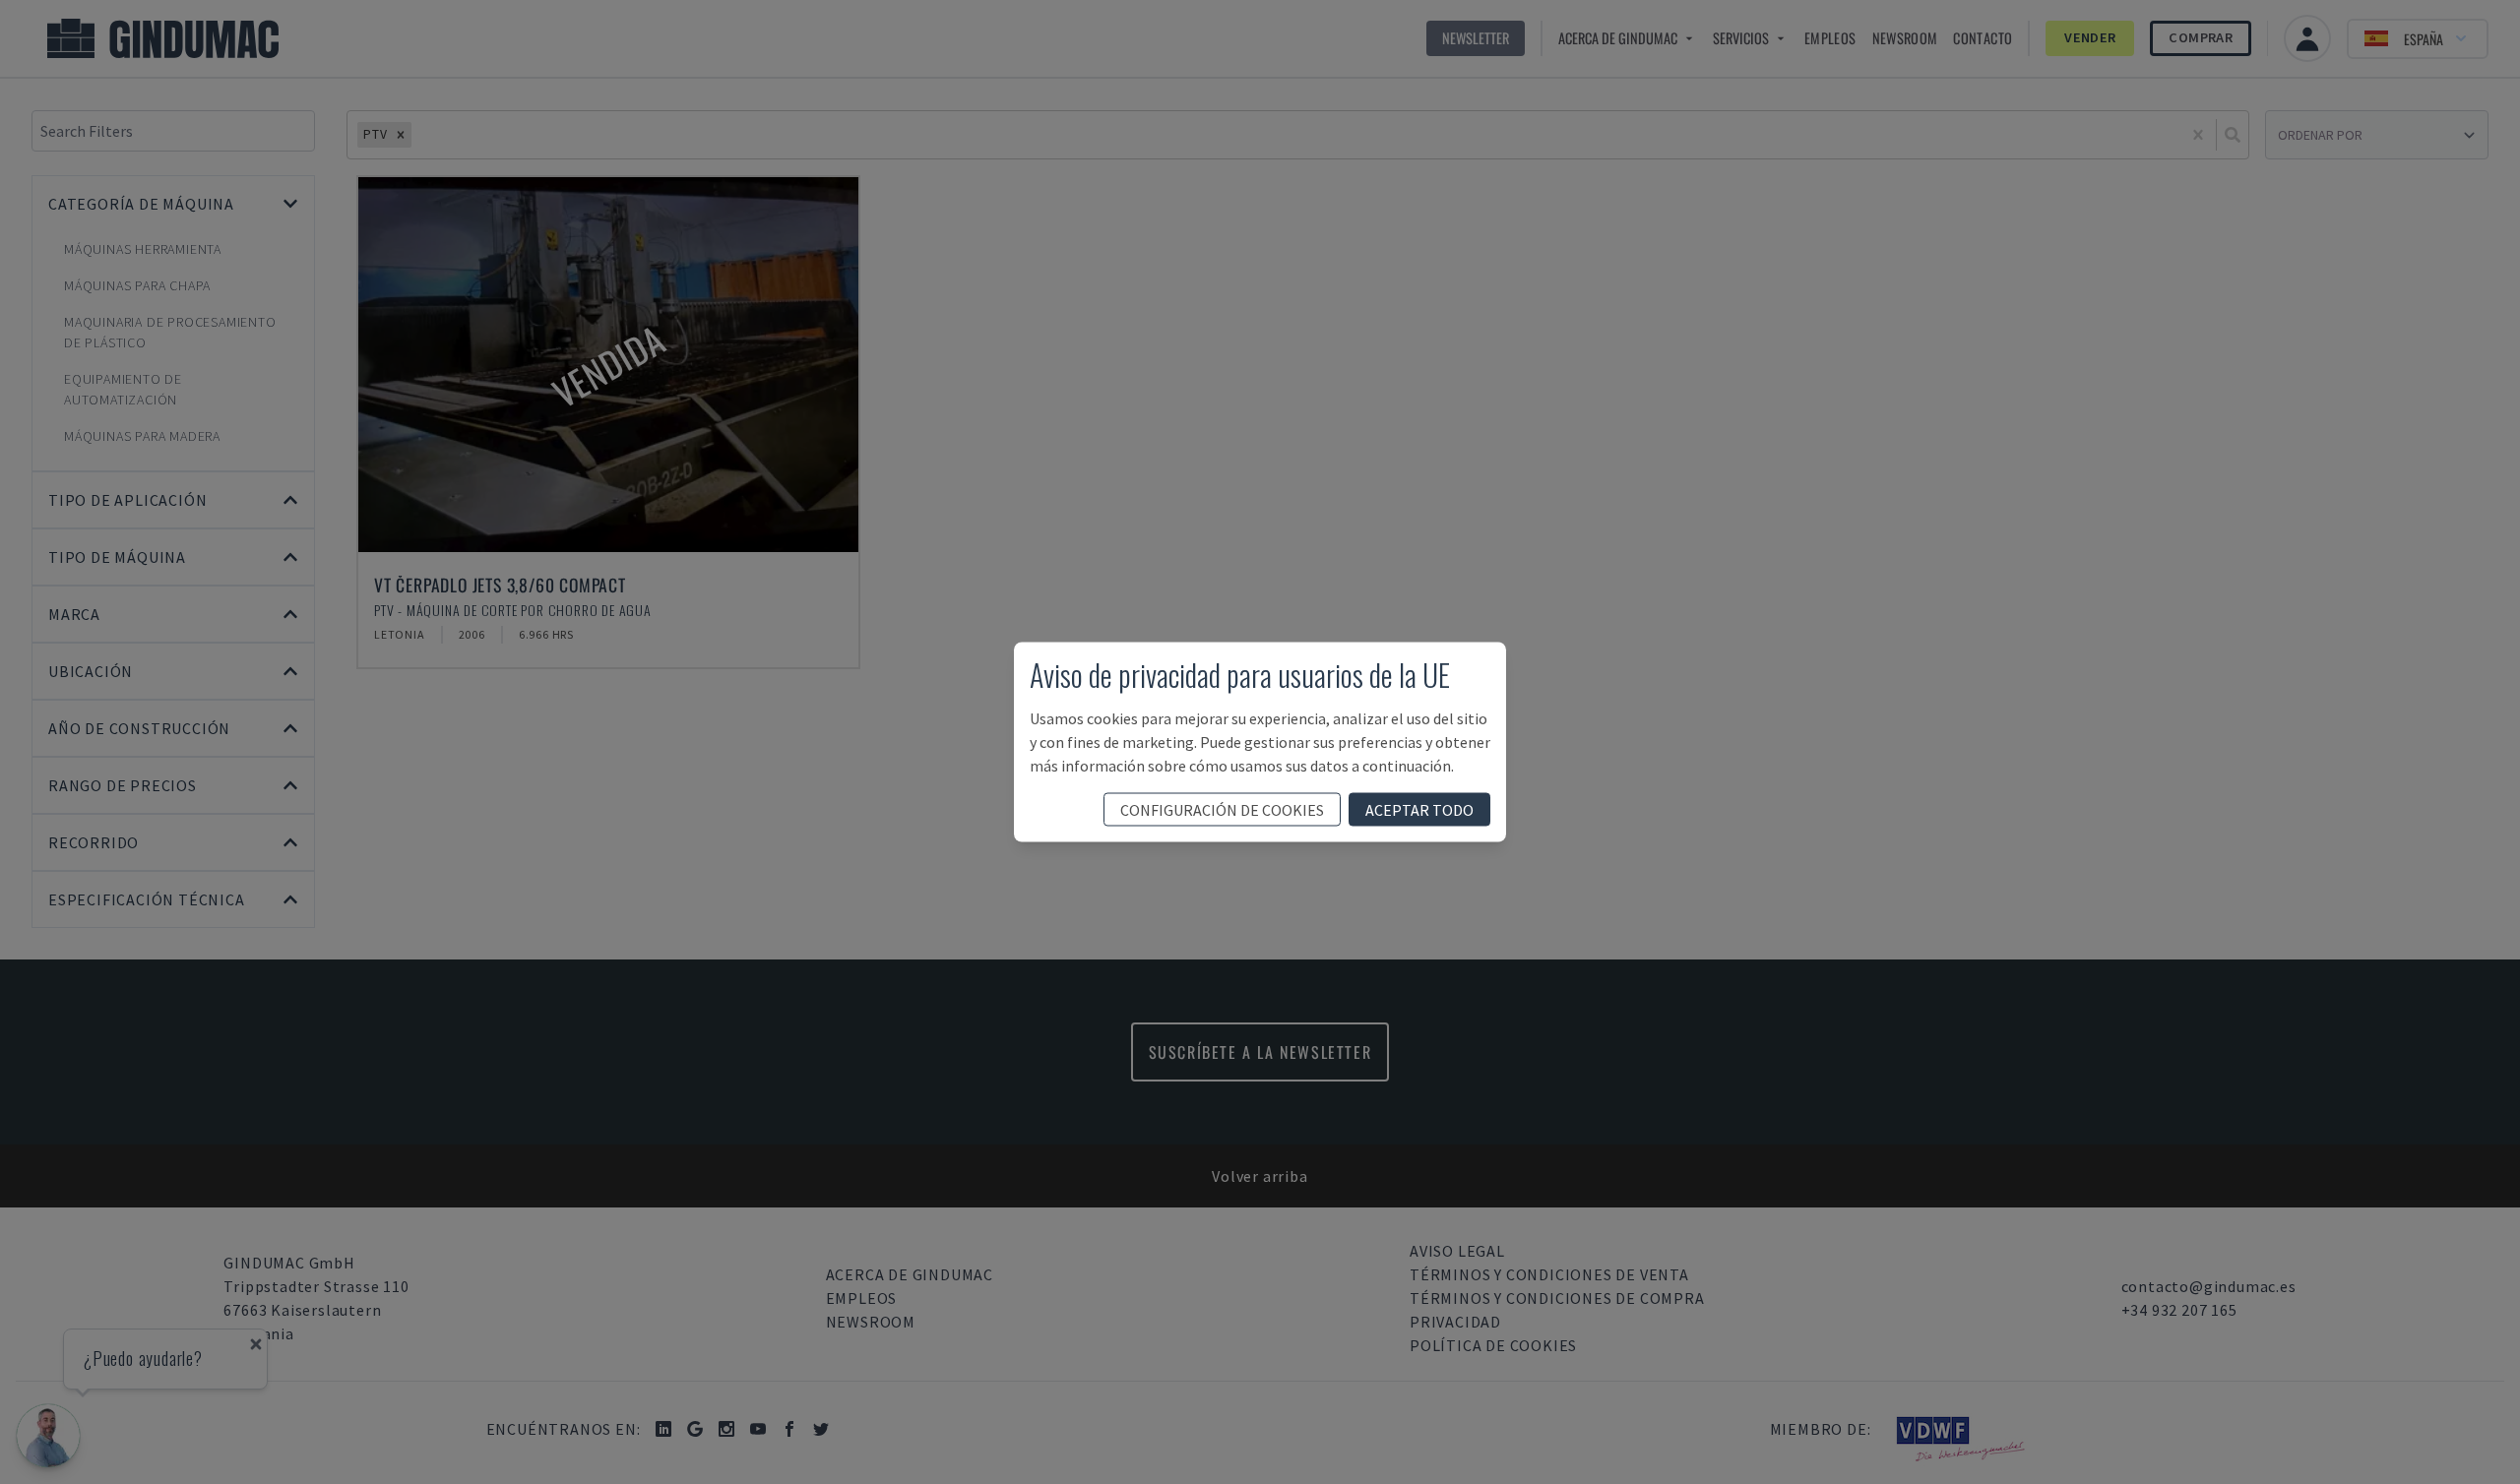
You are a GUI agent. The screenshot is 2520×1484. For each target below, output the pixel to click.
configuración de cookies (1222, 810)
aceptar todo (1419, 810)
